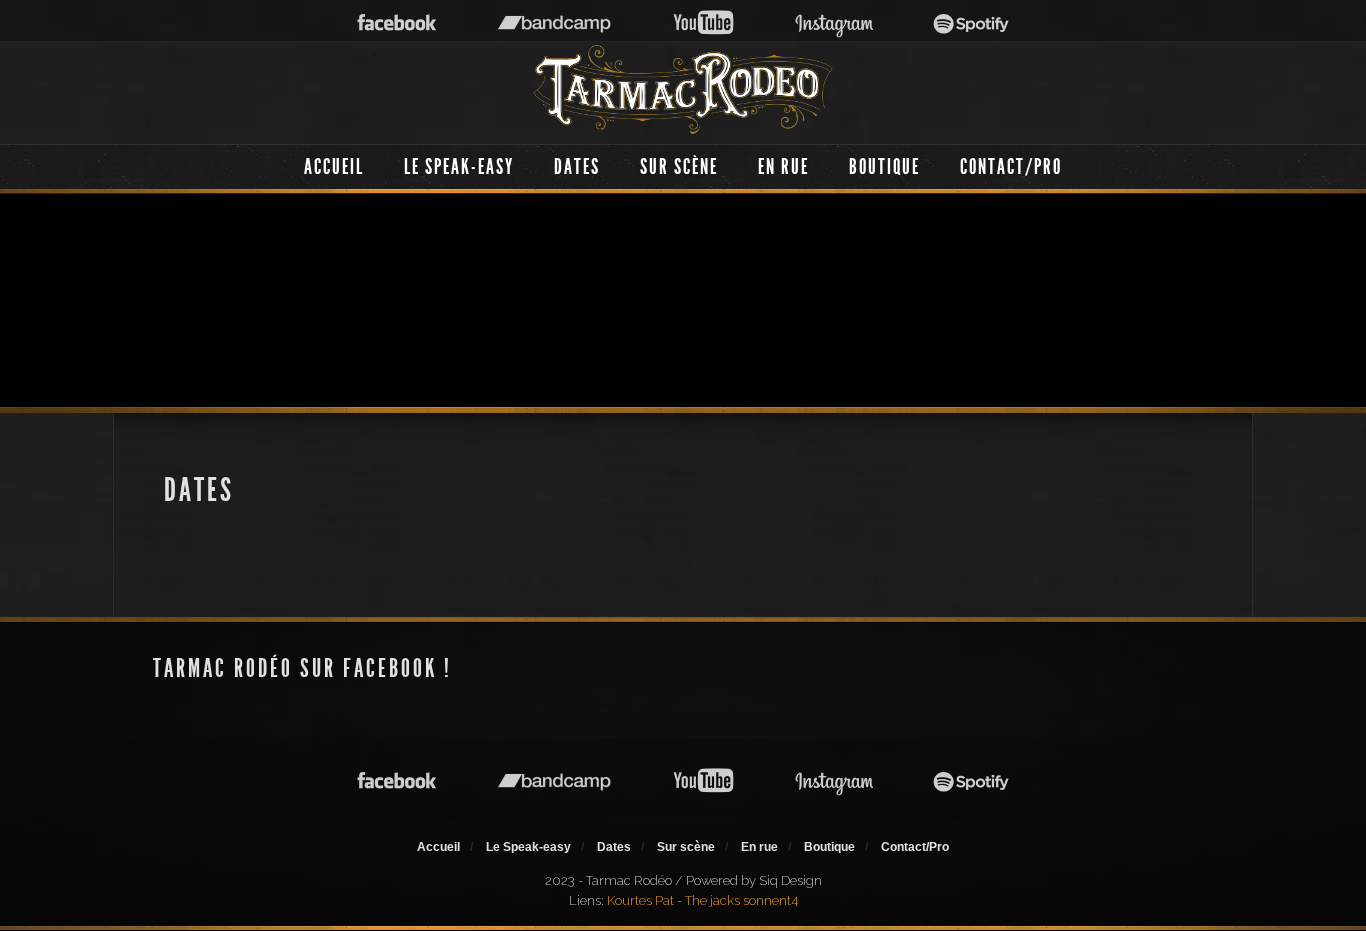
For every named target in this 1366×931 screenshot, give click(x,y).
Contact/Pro (1011, 166)
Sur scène (679, 166)
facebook (397, 23)
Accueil (334, 166)
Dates (577, 166)
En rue (783, 166)
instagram (834, 23)
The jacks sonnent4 (741, 900)
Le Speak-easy (459, 166)
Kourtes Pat (640, 900)
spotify (971, 23)
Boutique (884, 166)
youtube (703, 23)
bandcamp (554, 23)
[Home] (683, 89)
